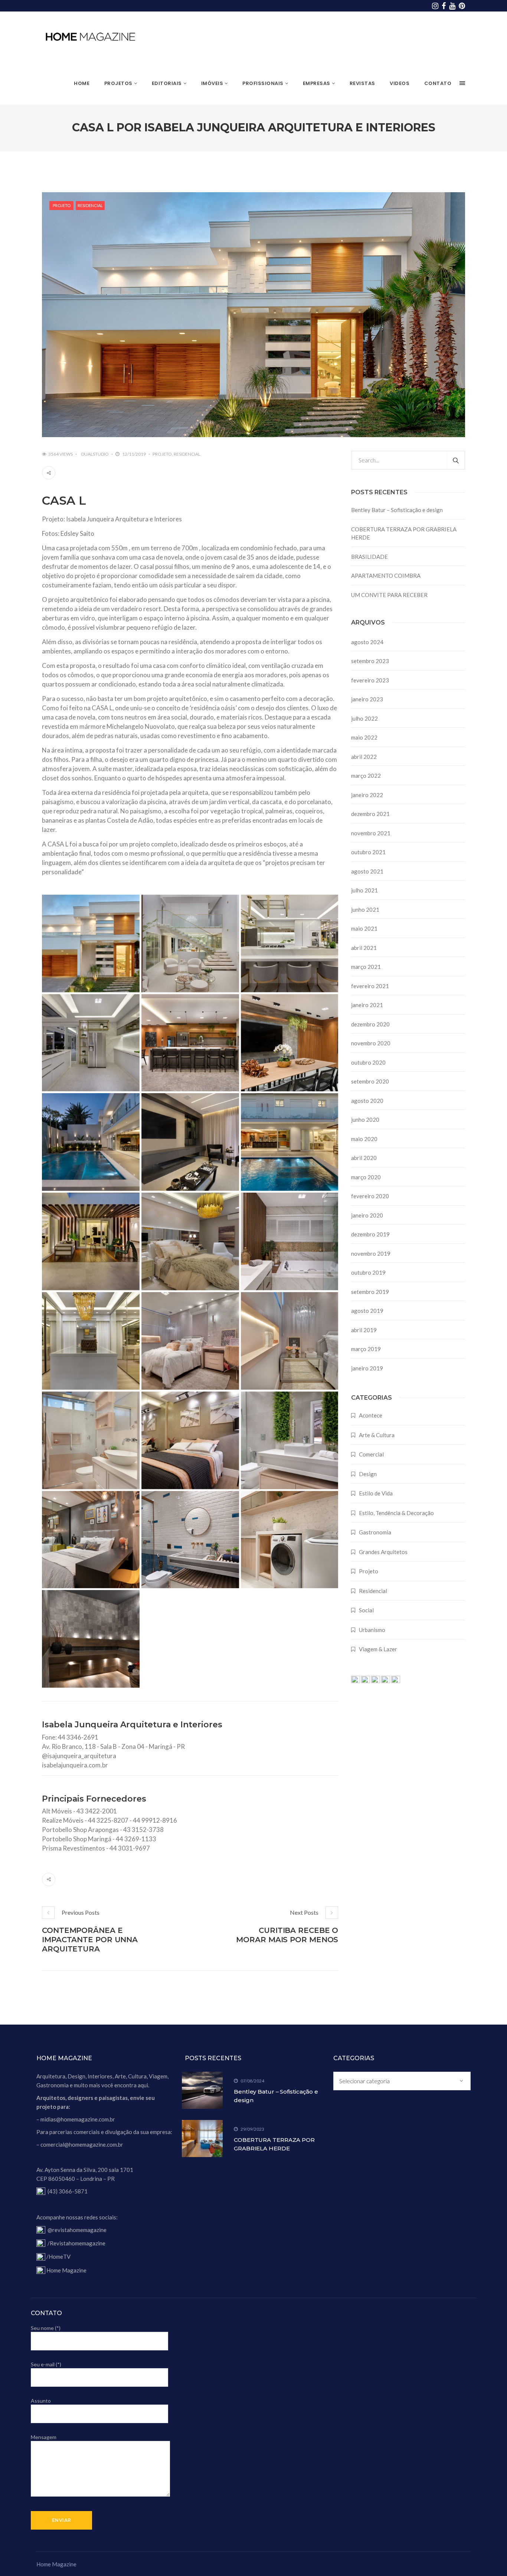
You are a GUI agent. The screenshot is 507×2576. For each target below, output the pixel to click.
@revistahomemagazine (77, 2230)
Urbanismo (372, 1630)
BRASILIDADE (369, 557)
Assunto (41, 2401)
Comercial (371, 1454)
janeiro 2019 (367, 1368)
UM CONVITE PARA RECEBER (389, 595)
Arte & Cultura (377, 1435)
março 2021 (366, 967)
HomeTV (60, 2257)
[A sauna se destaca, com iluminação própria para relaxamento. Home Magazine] (91, 1639)
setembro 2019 (370, 1292)
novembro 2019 (371, 1253)
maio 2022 (364, 737)
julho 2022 (364, 718)
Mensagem (44, 2437)
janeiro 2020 (367, 1215)
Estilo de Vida (376, 1493)
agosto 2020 (367, 1101)
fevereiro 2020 (370, 1196)
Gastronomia (375, 1532)
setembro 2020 (370, 1081)
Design (368, 1474)
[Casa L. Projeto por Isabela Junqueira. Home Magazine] (290, 1142)
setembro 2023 (370, 661)
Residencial (90, 205)
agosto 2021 (367, 871)
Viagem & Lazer (378, 1649)
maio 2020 (364, 1139)
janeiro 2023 (367, 699)
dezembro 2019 (370, 1234)
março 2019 (366, 1349)
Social (366, 1610)
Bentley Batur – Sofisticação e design (397, 510)
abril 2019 (364, 1330)
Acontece (371, 1415)
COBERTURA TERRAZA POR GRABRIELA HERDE (404, 533)
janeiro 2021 (367, 1005)
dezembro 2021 (370, 814)
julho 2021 (364, 890)
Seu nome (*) (46, 2328)
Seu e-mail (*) (46, 2364)
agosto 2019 (367, 1311)
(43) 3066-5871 (68, 2191)
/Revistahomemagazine (76, 2243)
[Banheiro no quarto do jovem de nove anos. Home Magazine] (190, 1540)
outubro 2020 (368, 1062)
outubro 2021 (368, 852)
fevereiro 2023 (370, 680)
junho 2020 (365, 1120)
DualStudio (95, 454)
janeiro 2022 (367, 795)
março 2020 (366, 1177)
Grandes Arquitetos (383, 1552)
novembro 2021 (371, 833)
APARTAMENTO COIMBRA (386, 576)
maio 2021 (364, 928)
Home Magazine (66, 2270)
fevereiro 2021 (370, 986)
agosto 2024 (367, 642)
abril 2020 (364, 1158)
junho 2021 (365, 910)
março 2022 (366, 776)
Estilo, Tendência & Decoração (396, 1513)
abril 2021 (364, 948)
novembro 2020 (371, 1043)
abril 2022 (364, 757)
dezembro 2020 (370, 1024)
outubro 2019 (368, 1272)
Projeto (62, 205)
